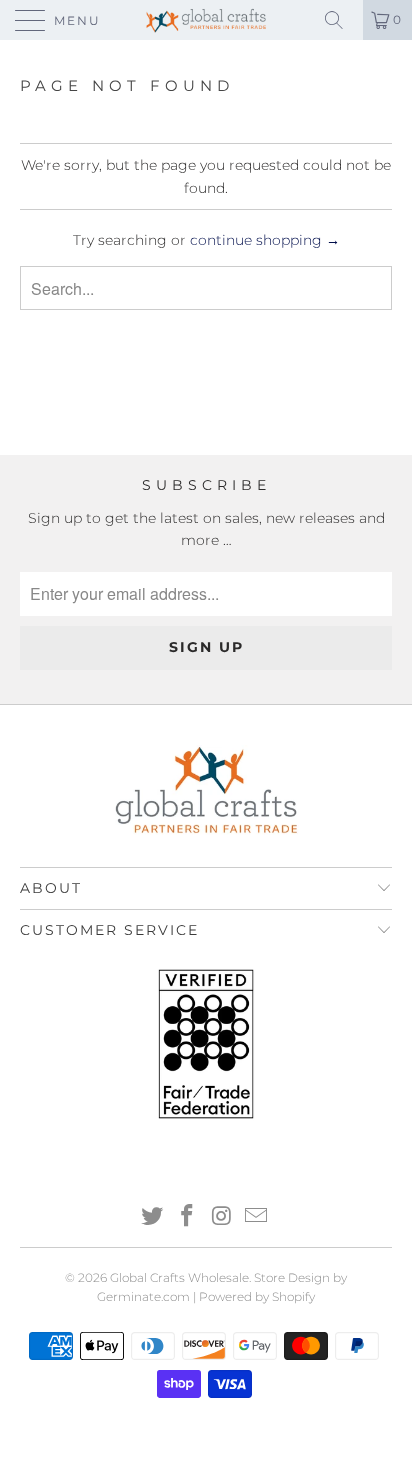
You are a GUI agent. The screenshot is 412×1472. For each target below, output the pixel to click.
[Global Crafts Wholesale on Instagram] (223, 1217)
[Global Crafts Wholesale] (206, 20)
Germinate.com (143, 1296)
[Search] (341, 20)
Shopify (293, 1296)
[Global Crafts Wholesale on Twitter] (153, 1217)
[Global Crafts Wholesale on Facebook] (188, 1217)
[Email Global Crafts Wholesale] (257, 1217)
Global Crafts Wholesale (179, 1277)
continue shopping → (265, 240)
